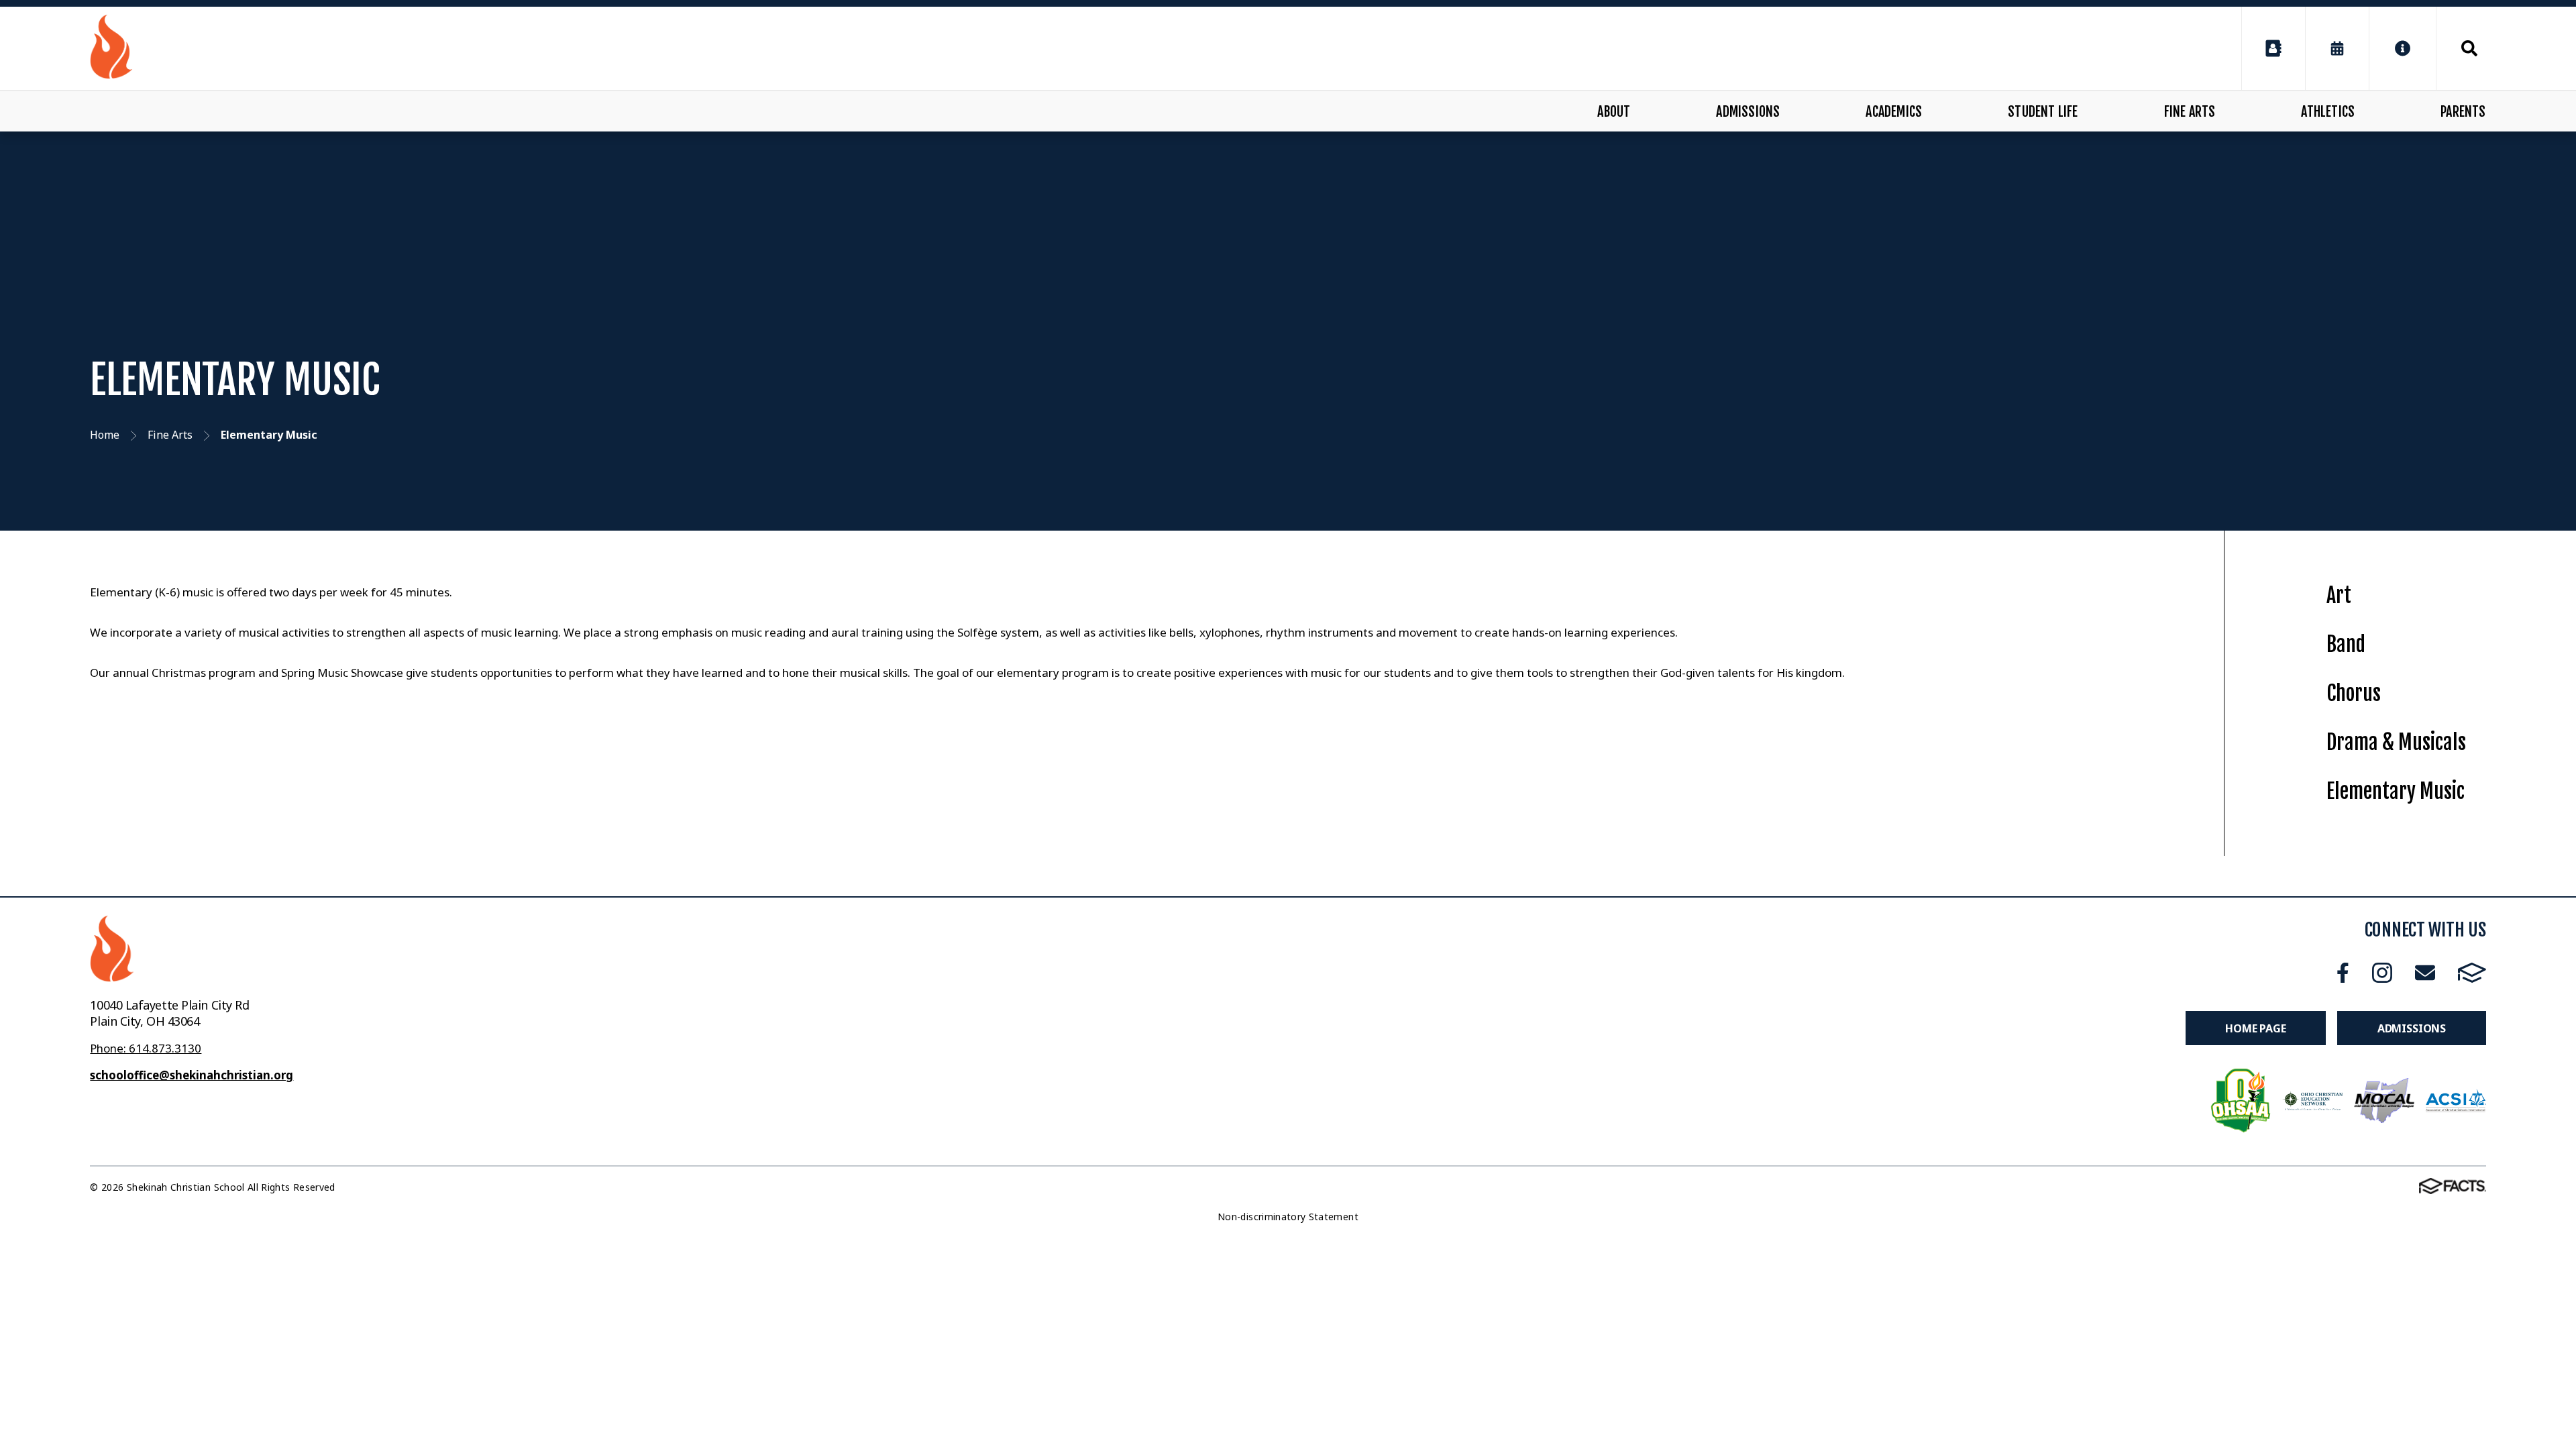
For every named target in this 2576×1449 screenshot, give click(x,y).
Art (2339, 595)
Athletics (2328, 112)
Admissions (1748, 112)
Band (2346, 644)
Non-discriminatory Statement (1288, 1217)
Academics (1894, 112)
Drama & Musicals (2396, 742)
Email (2425, 972)
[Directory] (2273, 48)
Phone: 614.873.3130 (146, 1048)
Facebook (2343, 972)
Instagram (2382, 972)
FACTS (2472, 972)
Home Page (2256, 1028)
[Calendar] (2337, 48)
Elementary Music (2396, 791)
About (1614, 112)
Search (2461, 48)
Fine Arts (2190, 112)
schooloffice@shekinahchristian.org (192, 1075)
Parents (2463, 112)
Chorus (2354, 693)
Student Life (2043, 112)
